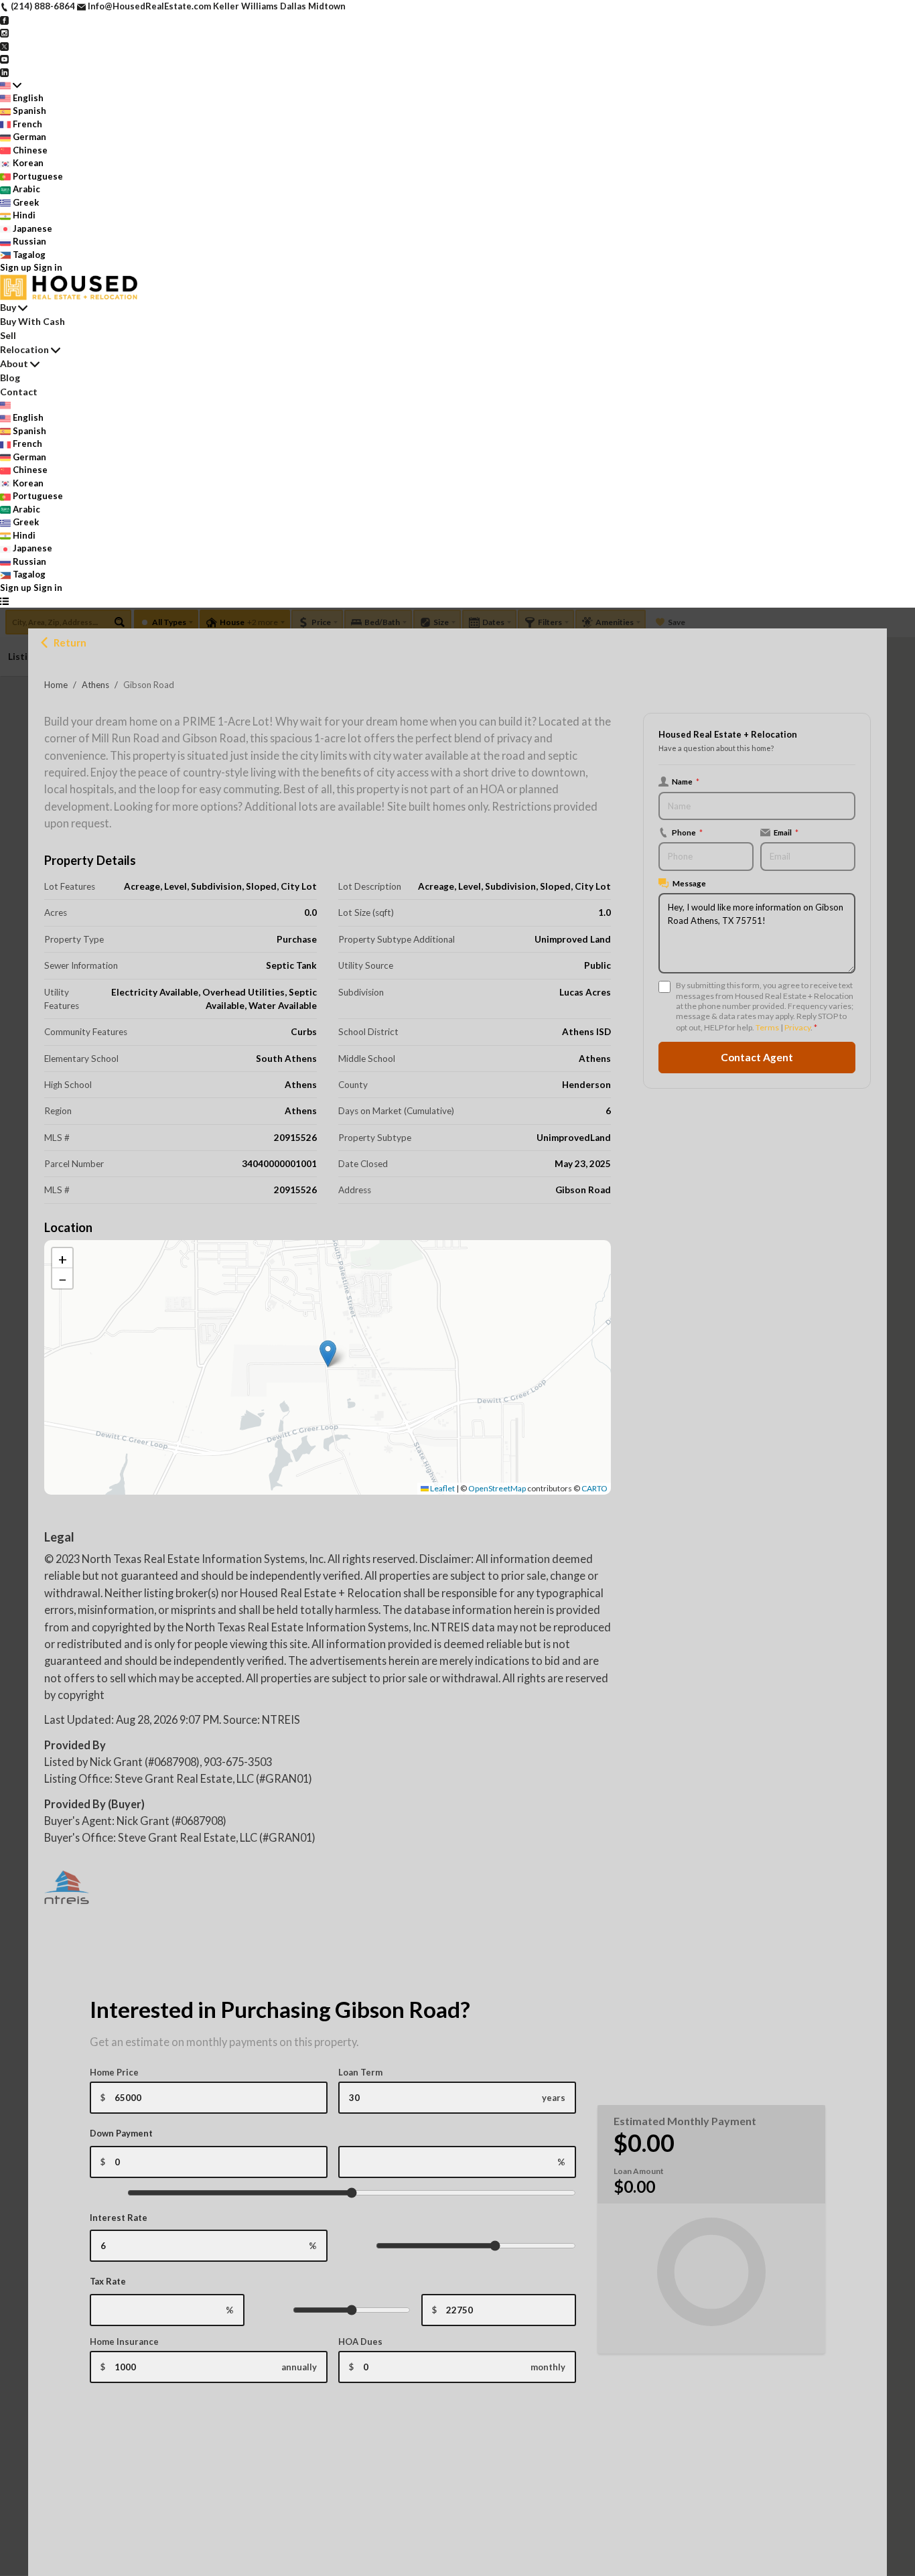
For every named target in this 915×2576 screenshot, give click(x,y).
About (14, 363)
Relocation (24, 349)
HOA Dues (360, 2342)
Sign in (48, 267)
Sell (8, 335)
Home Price (114, 2072)
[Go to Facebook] (4, 19)
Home (56, 685)
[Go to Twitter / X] (4, 46)
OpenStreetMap (497, 1488)
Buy (8, 307)
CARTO (594, 1488)
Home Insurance (124, 2342)
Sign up (16, 267)
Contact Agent (757, 1057)
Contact (19, 392)
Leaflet (442, 1488)
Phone (687, 832)
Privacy (797, 1027)
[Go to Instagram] (4, 32)
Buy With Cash (32, 321)
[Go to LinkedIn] (4, 72)
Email (786, 832)
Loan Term (360, 2072)
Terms (767, 1027)
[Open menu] (4, 601)
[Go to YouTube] (4, 58)
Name (686, 781)
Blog (10, 378)
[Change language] (11, 85)
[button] (328, 1354)
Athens (95, 685)
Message (689, 883)
